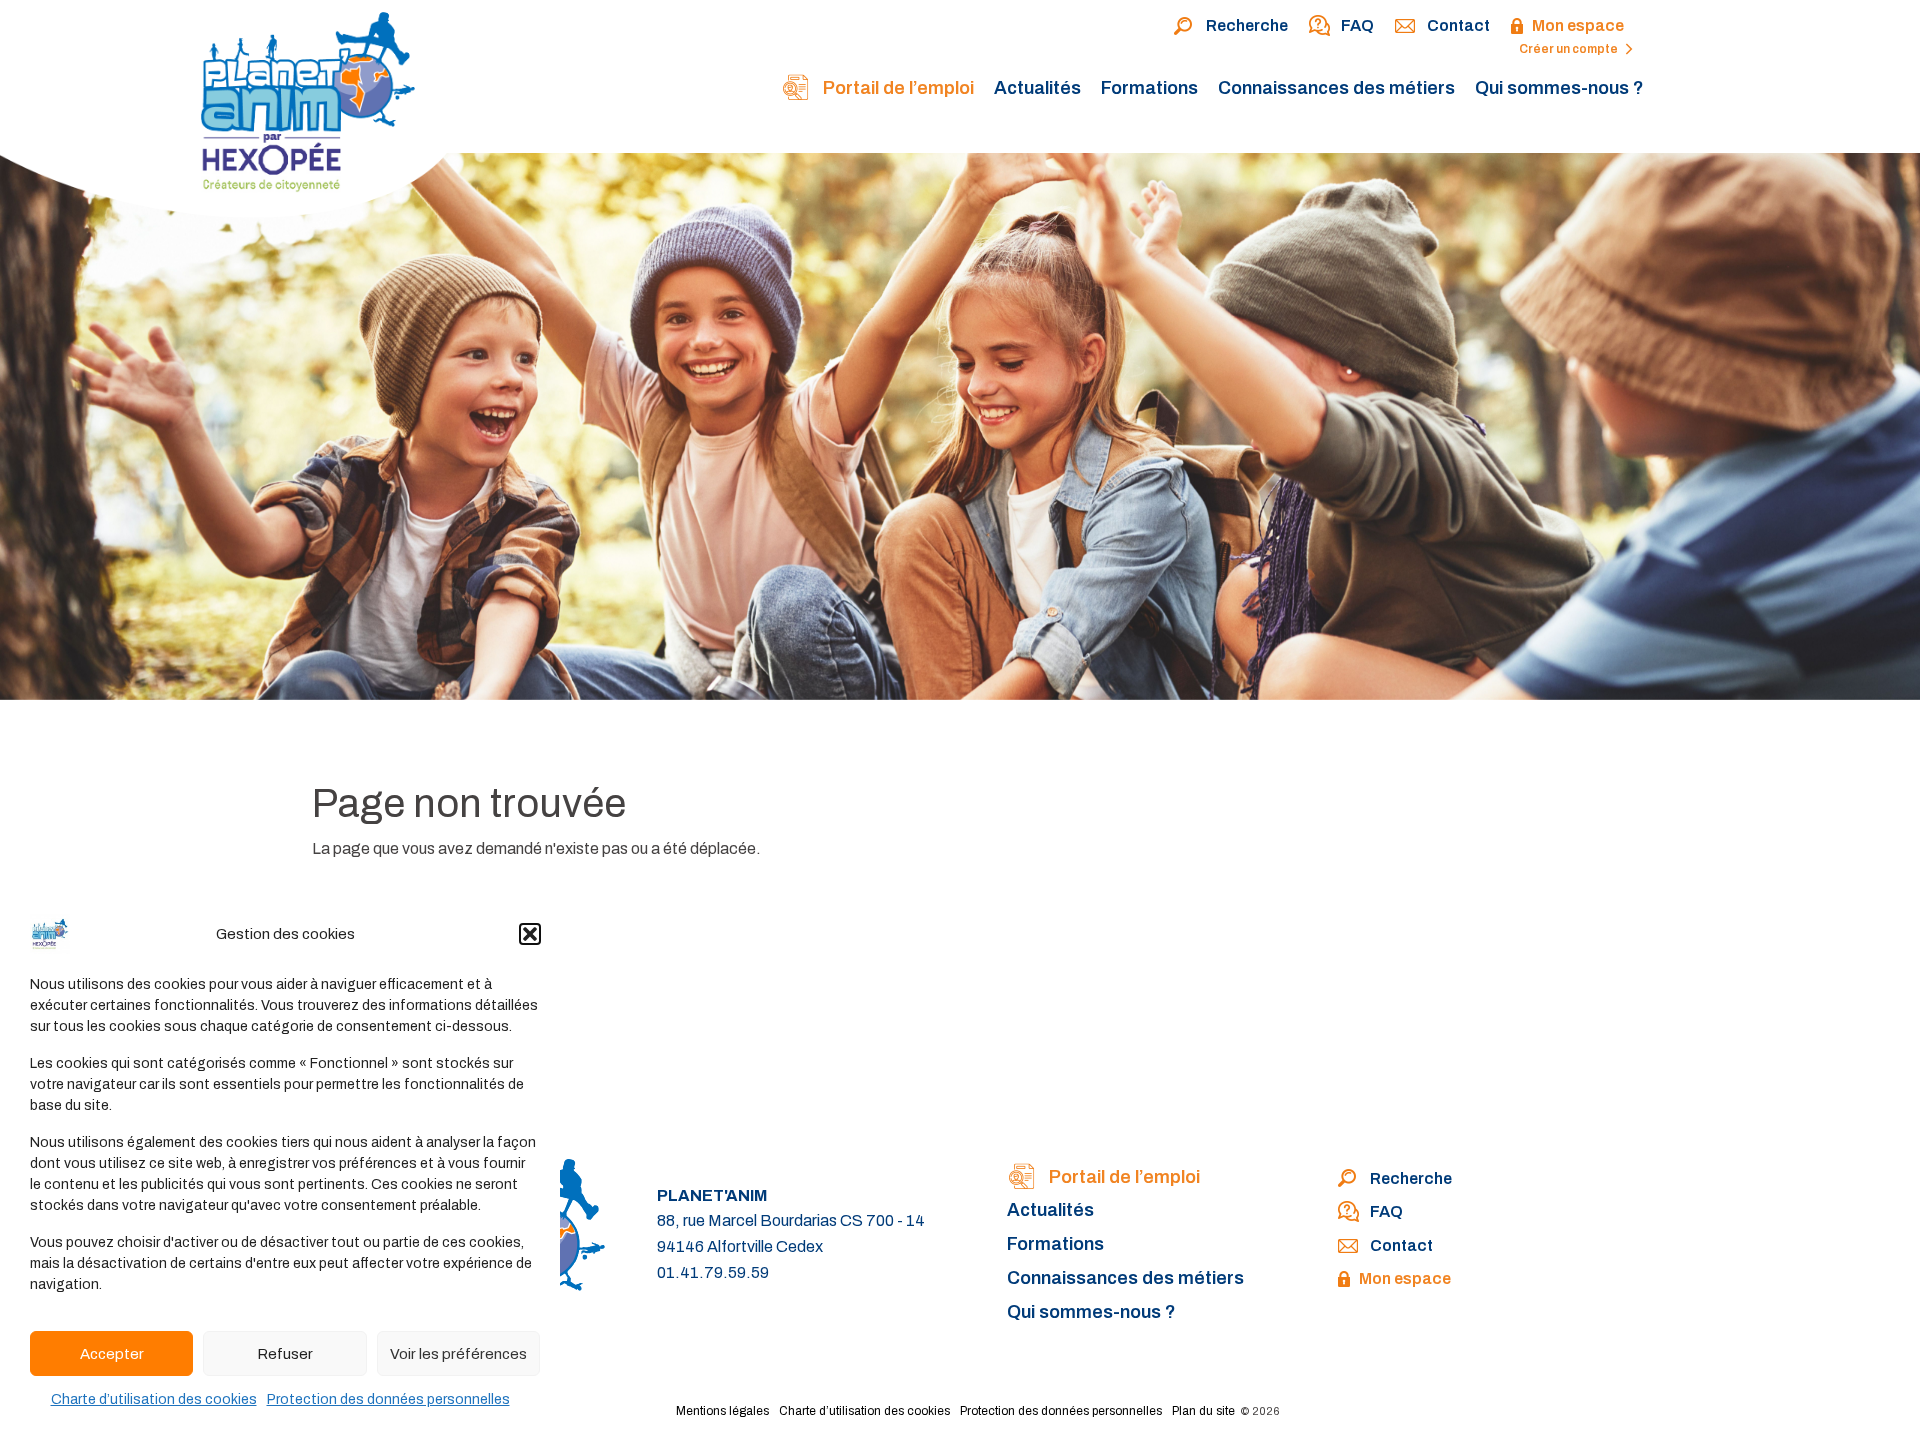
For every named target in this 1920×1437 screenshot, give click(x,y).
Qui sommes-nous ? (1559, 88)
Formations (1149, 88)
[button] (530, 934)
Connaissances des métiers (1336, 88)
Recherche (1247, 25)
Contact (1458, 25)
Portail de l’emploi (896, 88)
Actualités (1037, 88)
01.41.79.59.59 (713, 1272)
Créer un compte (1569, 49)
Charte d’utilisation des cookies (154, 1399)
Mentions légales (722, 1411)
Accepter (112, 1354)
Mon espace (1578, 25)
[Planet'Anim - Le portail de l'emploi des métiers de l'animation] (234, 113)
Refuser (285, 1354)
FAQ (1357, 25)
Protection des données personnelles (388, 1399)
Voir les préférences (458, 1354)
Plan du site (1203, 1411)
